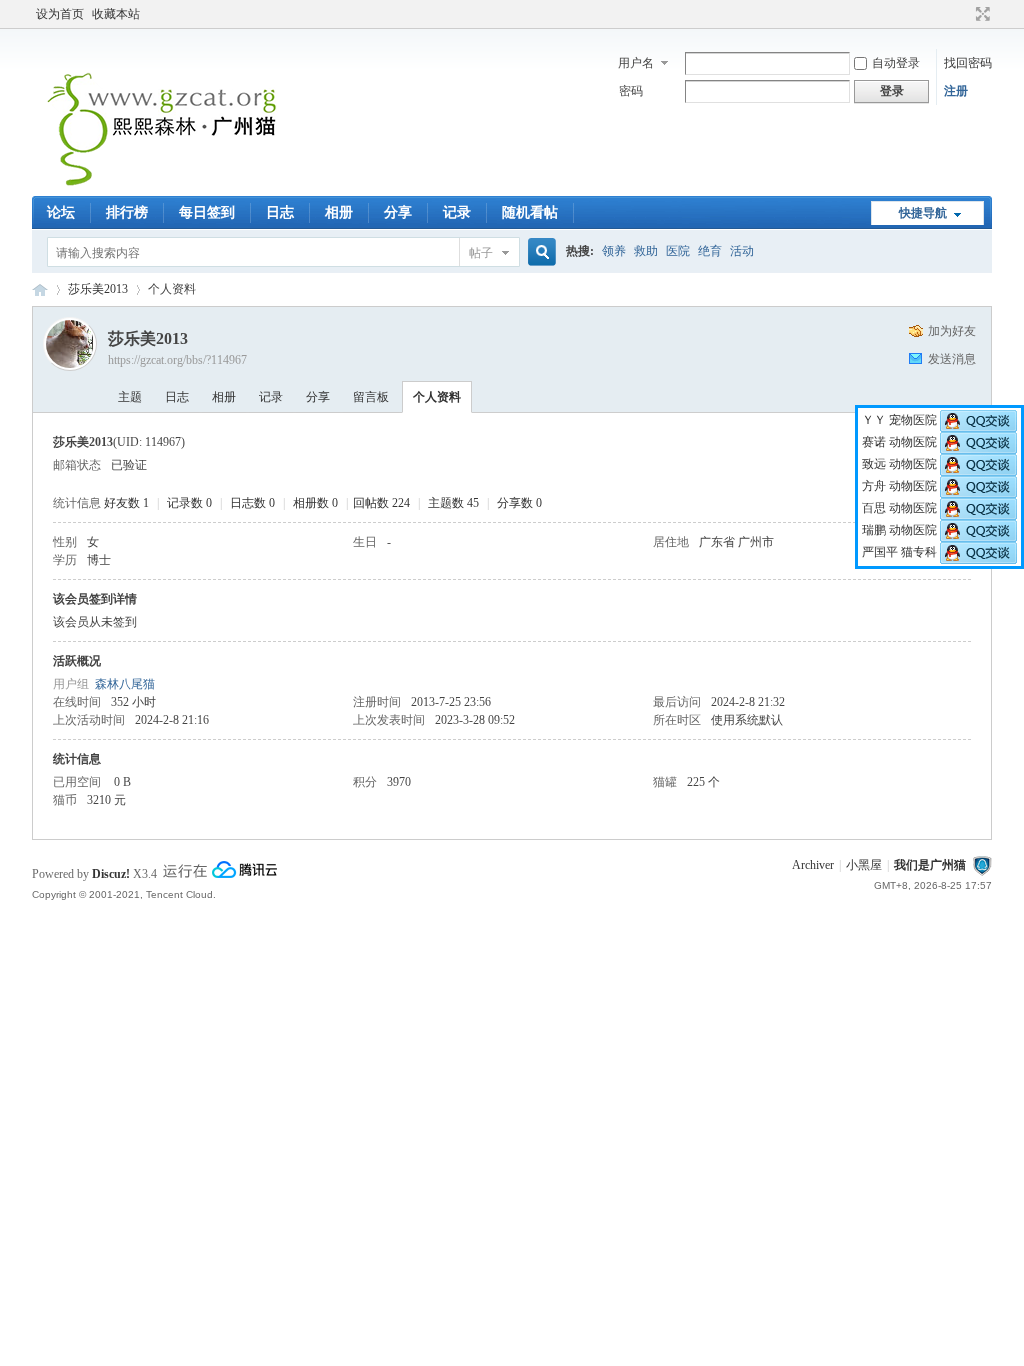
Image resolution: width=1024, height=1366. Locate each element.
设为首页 (60, 14)
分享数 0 (519, 503)
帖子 (481, 253)
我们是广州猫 (930, 865)
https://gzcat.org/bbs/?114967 (177, 360)
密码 (631, 91)
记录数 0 (189, 503)
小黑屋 (864, 865)
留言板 (371, 397)
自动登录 (896, 63)
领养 (614, 251)
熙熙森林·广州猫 (40, 289)
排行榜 (127, 212)
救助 (646, 251)
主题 (130, 397)
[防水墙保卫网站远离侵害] (982, 865)
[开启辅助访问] (964, 14)
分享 (398, 212)
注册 (956, 91)
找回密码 (968, 63)
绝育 (710, 251)
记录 (457, 212)
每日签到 (207, 212)
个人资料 (437, 397)
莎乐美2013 (98, 289)
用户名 (636, 63)
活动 (742, 251)
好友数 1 (126, 503)
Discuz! (111, 874)
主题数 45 (453, 503)
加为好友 (952, 331)
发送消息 (952, 359)
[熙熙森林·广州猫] (162, 184)
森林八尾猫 (125, 684)
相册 (339, 212)
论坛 (61, 212)
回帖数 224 (381, 503)
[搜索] (539, 252)
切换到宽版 (980, 14)
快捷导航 (923, 213)
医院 (678, 251)
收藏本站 (116, 14)
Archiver (813, 865)
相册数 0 (315, 503)
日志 (280, 212)
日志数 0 (252, 503)
